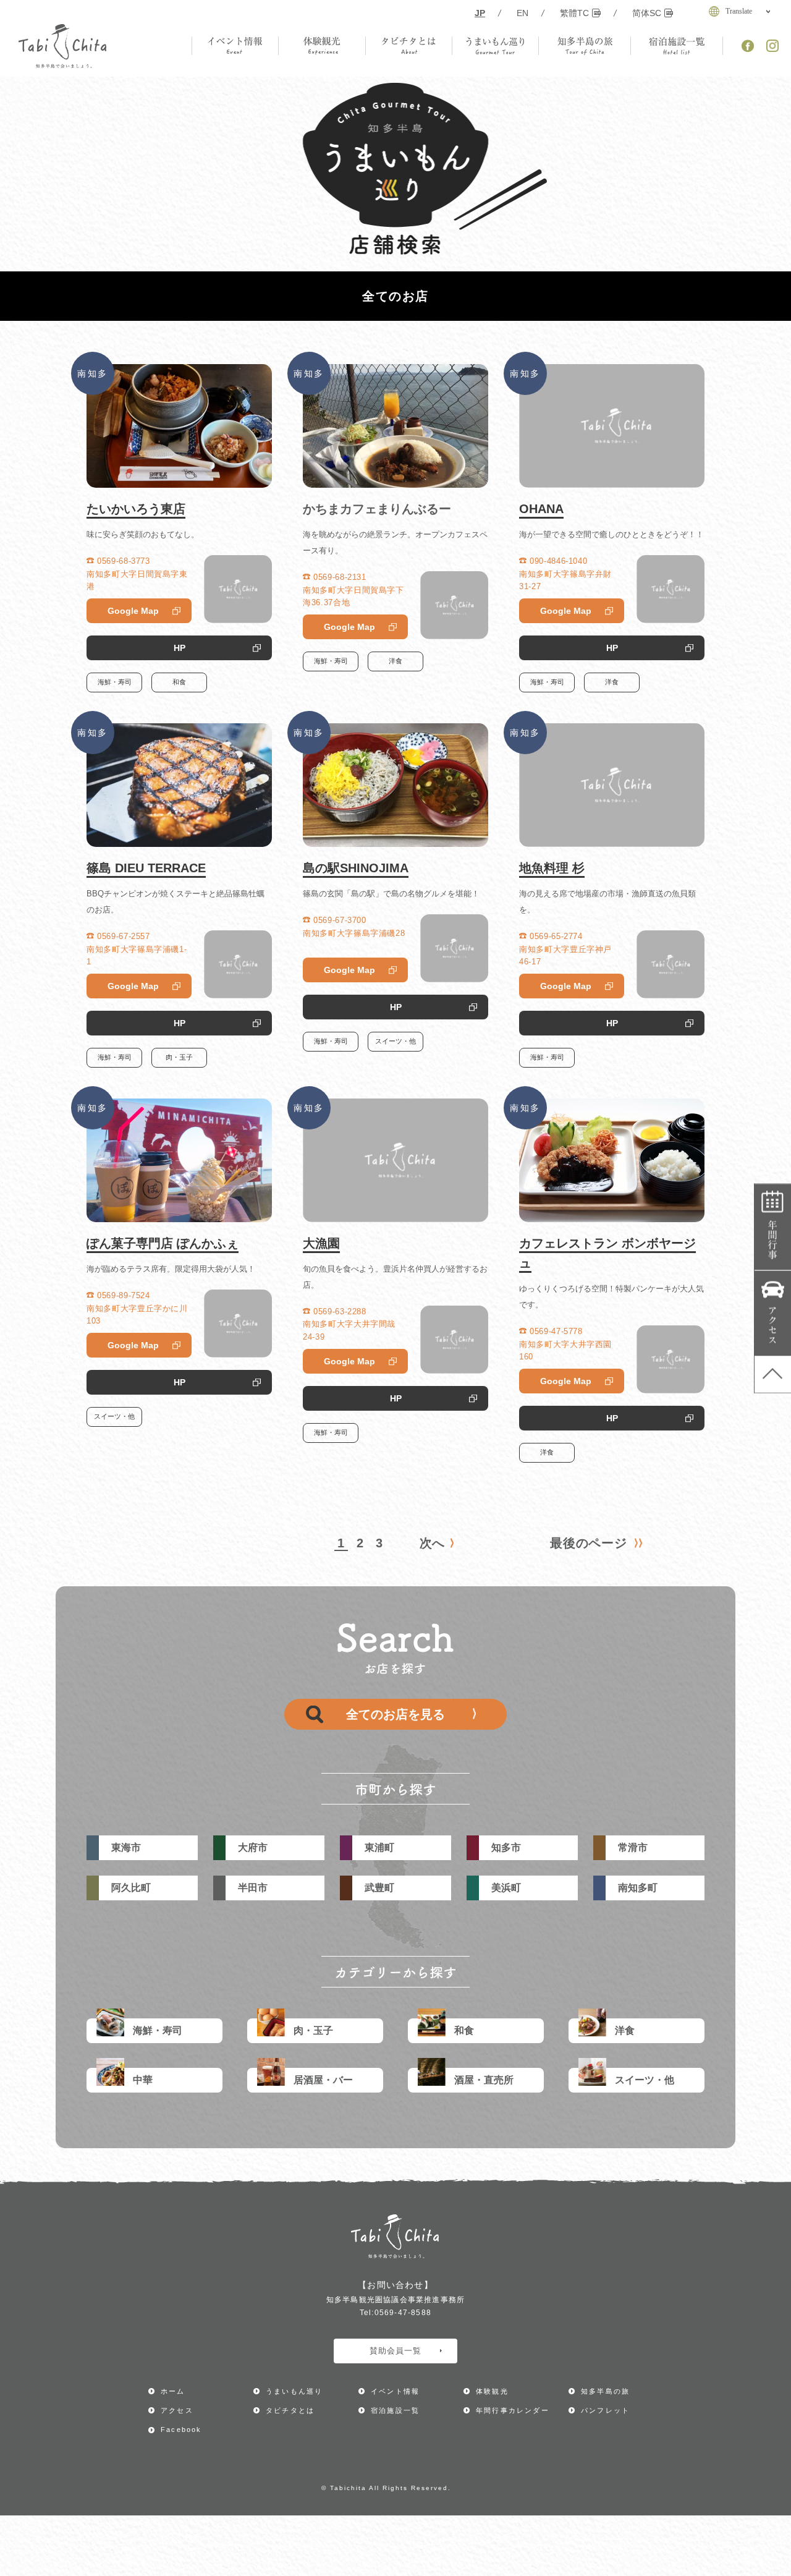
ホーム (173, 2391)
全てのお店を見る (395, 1714)
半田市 (253, 1888)
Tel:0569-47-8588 (395, 2313)
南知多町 (638, 1888)
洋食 (395, 661)
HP (180, 648)
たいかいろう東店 (136, 509)
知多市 (506, 1847)
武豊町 (379, 1888)
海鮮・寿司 (115, 682)
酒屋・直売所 (484, 2080)
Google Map (133, 611)
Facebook (181, 2429)
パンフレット (605, 2410)
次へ (432, 1543)
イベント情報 (395, 2391)
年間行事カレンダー (773, 1227)
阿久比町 (131, 1888)
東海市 (126, 1847)
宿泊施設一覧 (395, 2410)
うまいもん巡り (294, 2391)
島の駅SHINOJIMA (356, 868)
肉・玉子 (179, 1057)
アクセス (773, 1313)
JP (480, 13)
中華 (143, 2080)
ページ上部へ (773, 1374)
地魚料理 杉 (552, 868)
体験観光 (492, 2391)
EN (522, 13)
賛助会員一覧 (395, 2351)
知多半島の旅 (605, 2391)
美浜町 (506, 1888)
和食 (179, 682)
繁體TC (574, 13)
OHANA (541, 509)
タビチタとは (290, 2410)
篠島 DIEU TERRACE (146, 868)
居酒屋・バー (323, 2080)
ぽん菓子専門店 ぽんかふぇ (163, 1243)
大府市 (253, 1847)
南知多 (93, 373)
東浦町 (379, 1847)
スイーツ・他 (395, 1041)
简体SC (647, 13)
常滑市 (633, 1847)
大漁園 (321, 1243)
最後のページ (589, 1543)
